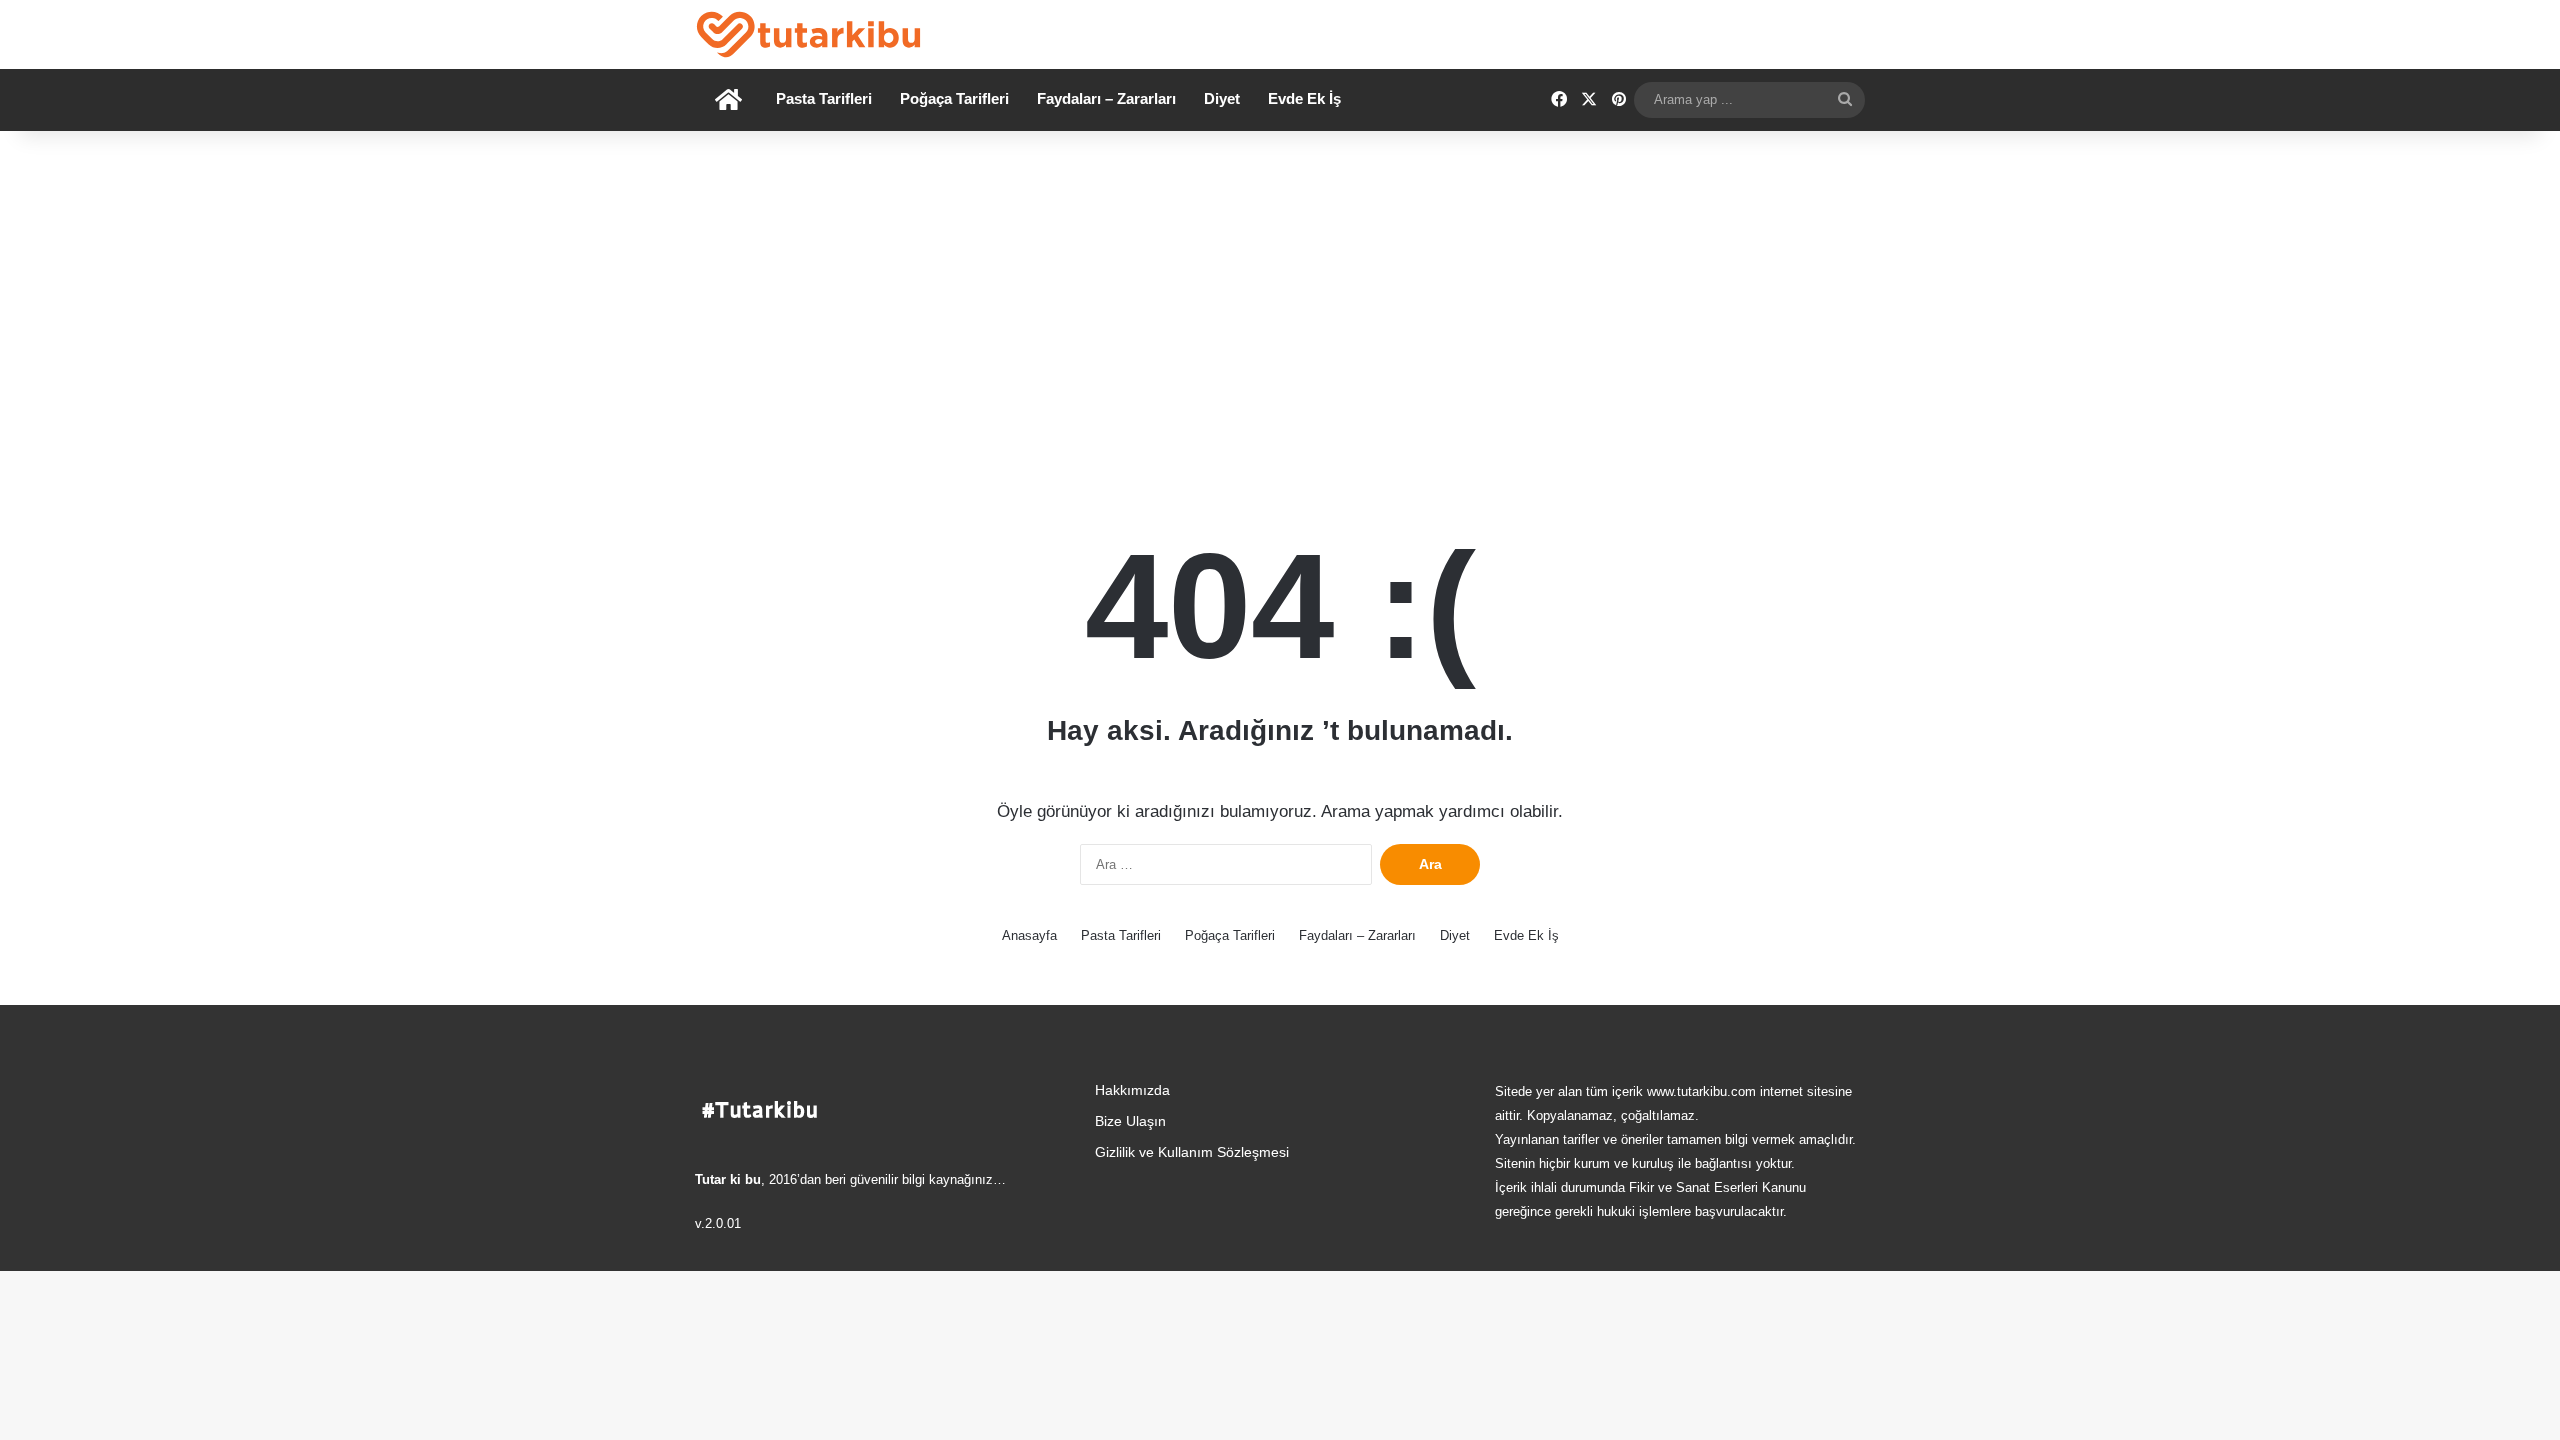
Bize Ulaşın (1130, 1121)
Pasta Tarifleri (824, 98)
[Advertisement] (1280, 301)
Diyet (1222, 98)
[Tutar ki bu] (808, 34)
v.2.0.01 (718, 1223)
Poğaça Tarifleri (954, 98)
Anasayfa (1029, 935)
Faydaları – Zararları (1106, 98)
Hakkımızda (1132, 1090)
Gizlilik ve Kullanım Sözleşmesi (1192, 1152)
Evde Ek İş (1304, 98)
